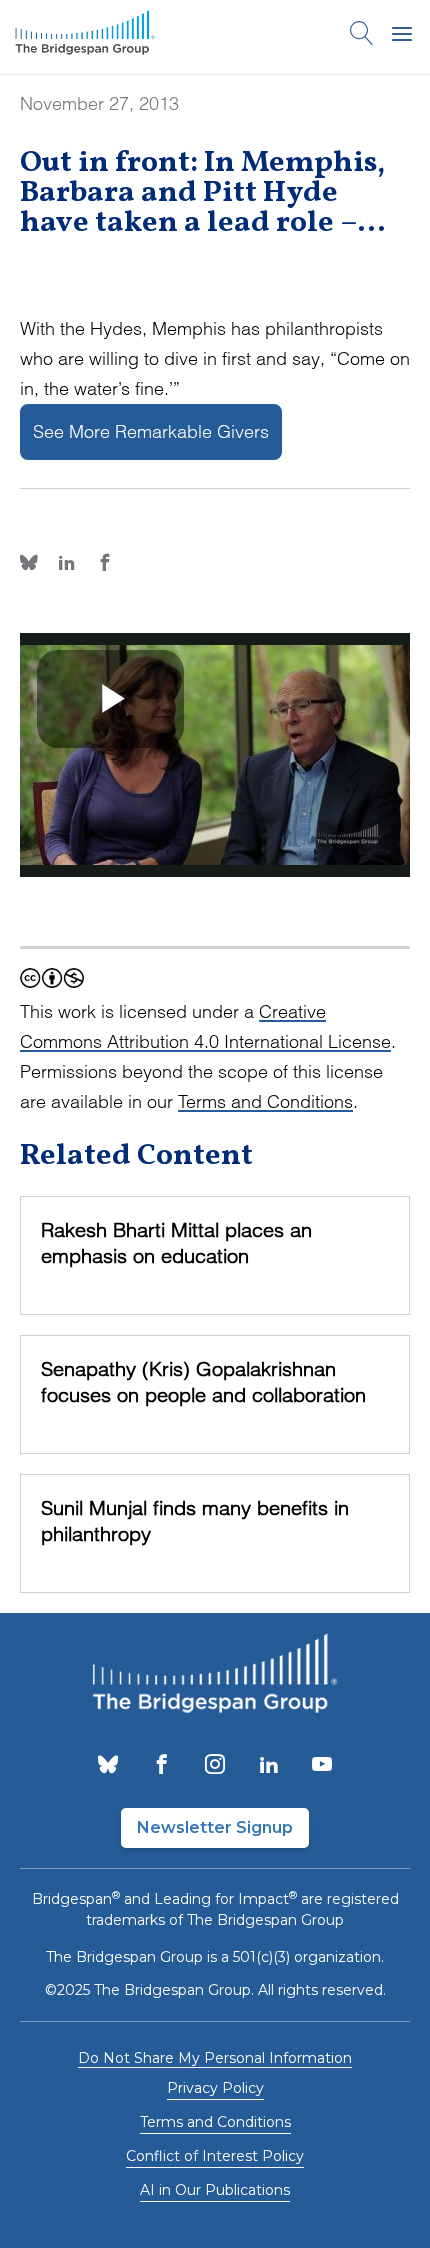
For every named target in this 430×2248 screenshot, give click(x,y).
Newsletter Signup (215, 1827)
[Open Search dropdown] (362, 37)
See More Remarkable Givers (151, 431)
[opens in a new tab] (108, 1766)
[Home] (85, 37)
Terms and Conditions (265, 1101)
